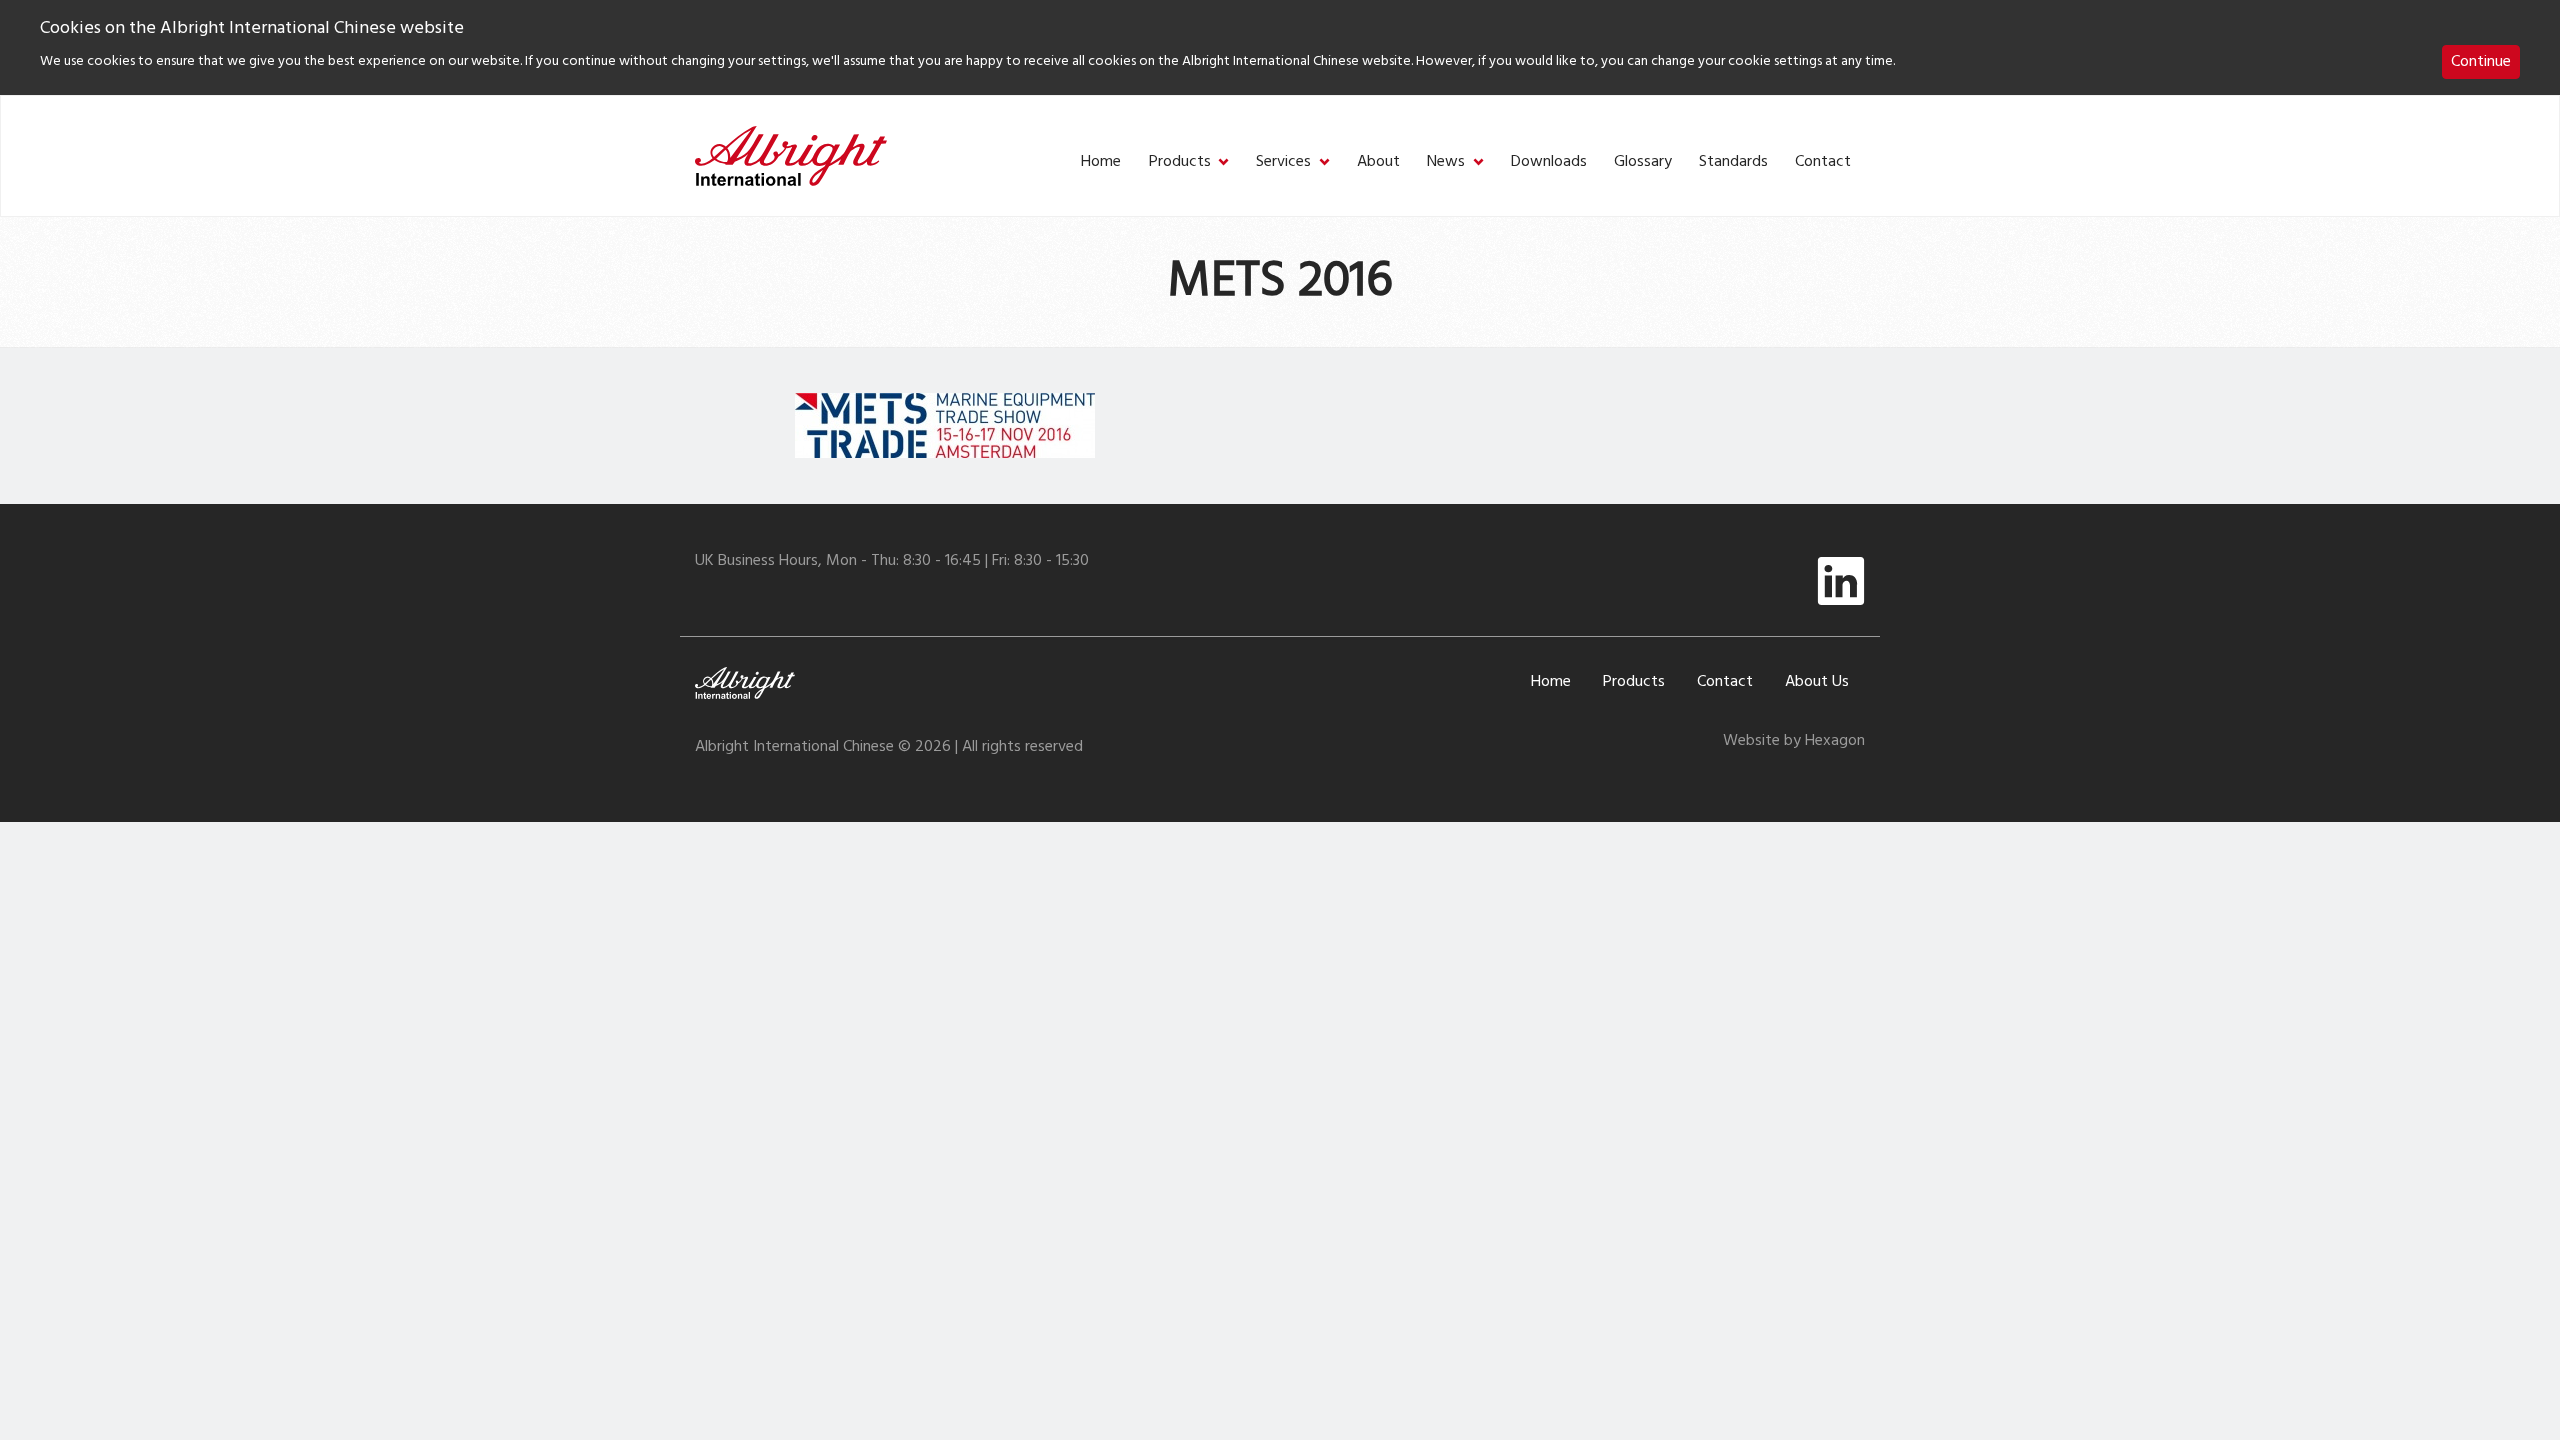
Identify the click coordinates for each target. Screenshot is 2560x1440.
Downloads (1549, 162)
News (1446, 162)
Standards (1733, 162)
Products (1180, 162)
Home (1101, 162)
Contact (1823, 162)
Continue (2481, 62)
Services (1283, 162)
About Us (1817, 682)
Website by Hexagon (1794, 741)
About (1378, 162)
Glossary (1643, 162)
